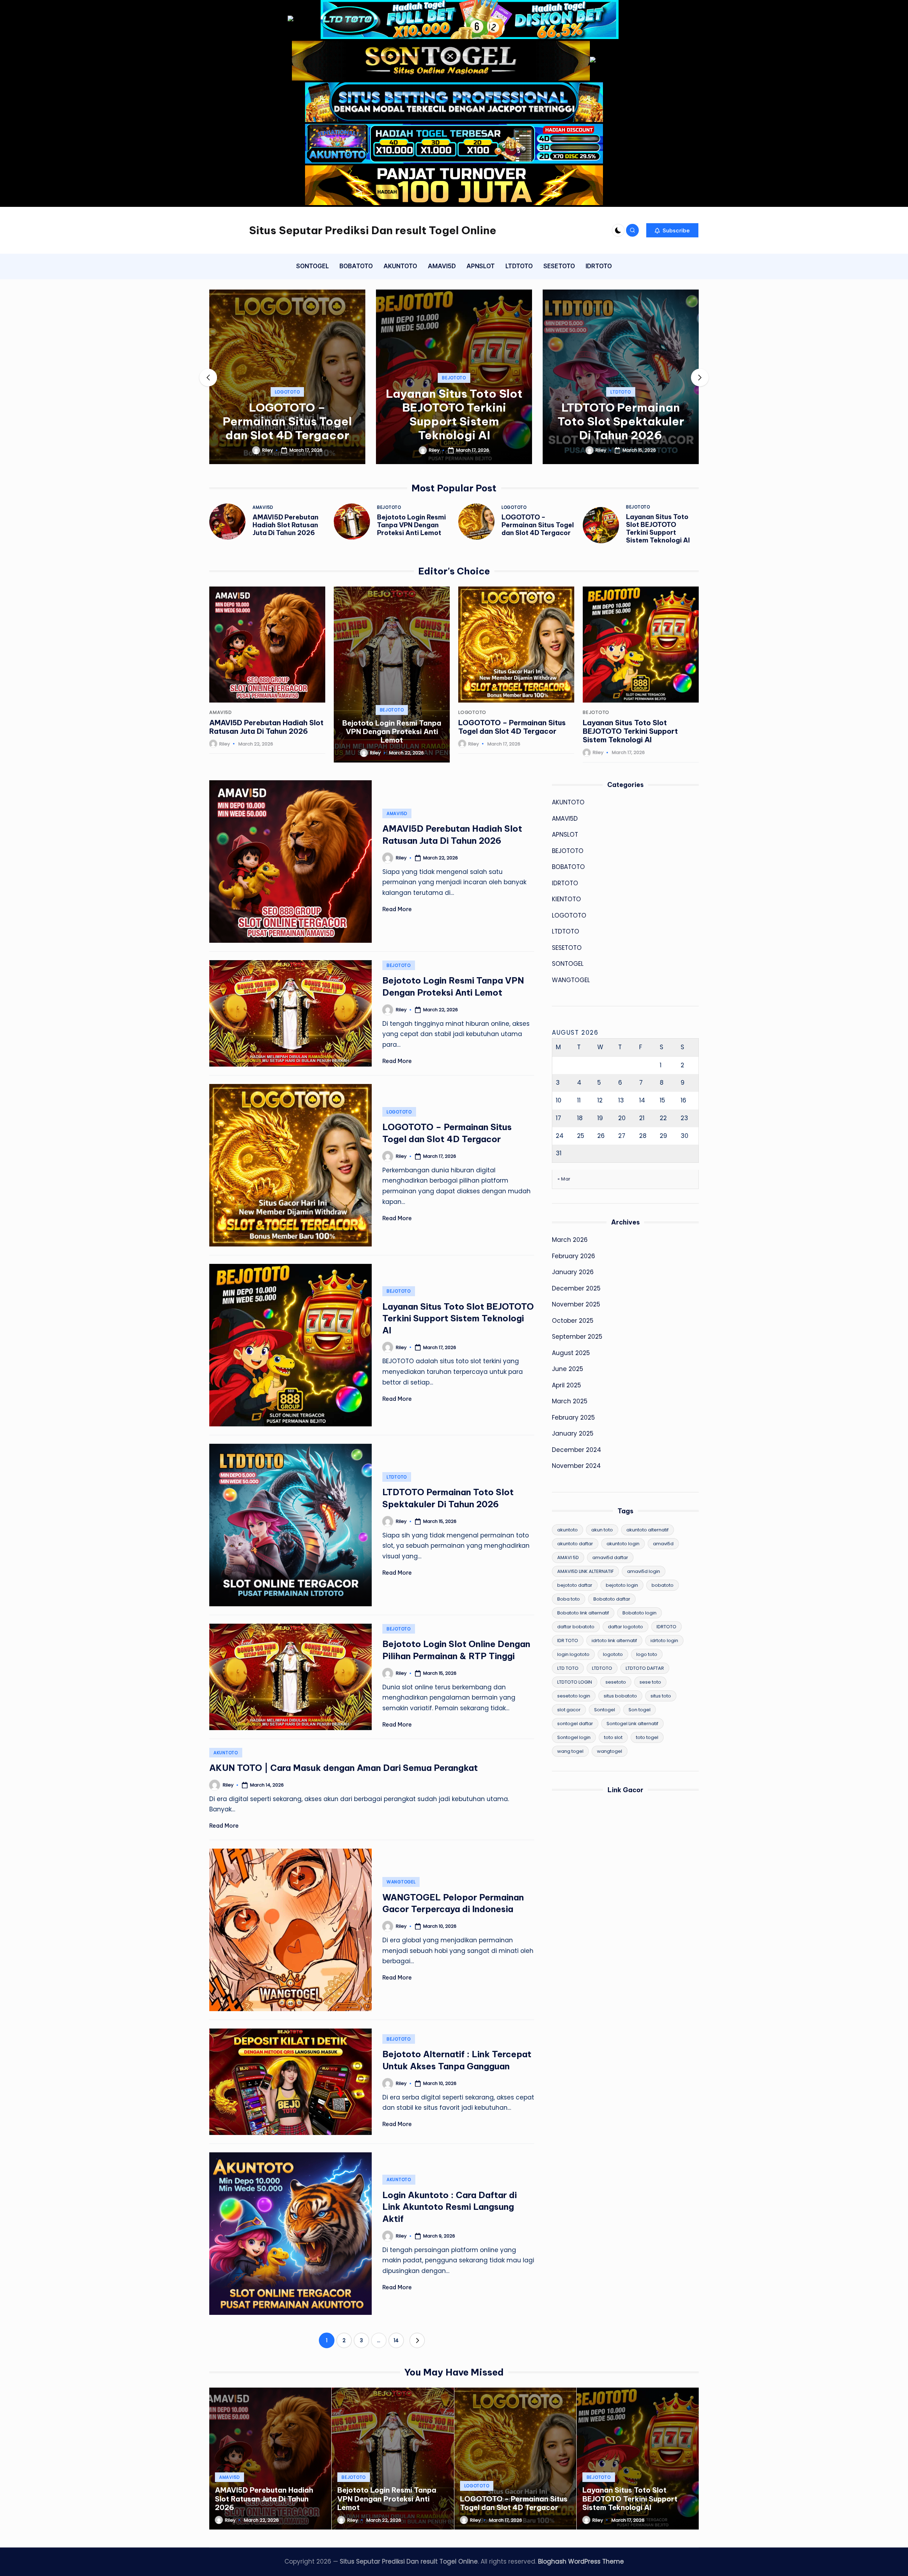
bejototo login (622, 1585)
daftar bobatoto (576, 1627)
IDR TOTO (568, 1641)
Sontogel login (574, 1737)
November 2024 (576, 1466)
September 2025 (577, 1337)
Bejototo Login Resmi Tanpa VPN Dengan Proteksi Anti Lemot (411, 525)
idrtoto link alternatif (614, 1641)
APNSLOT (565, 835)
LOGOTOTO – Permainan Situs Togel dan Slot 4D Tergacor (538, 525)
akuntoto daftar (575, 1544)
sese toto (650, 1682)
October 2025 (573, 1320)
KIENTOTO (566, 899)
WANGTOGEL (401, 1882)
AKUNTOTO (226, 1753)
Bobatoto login (640, 1613)
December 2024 (577, 1449)
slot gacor (569, 1710)
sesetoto (616, 1682)
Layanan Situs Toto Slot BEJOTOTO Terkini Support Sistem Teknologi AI (287, 414)
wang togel (570, 1751)
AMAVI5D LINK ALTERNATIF (585, 1571)
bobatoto (663, 1585)
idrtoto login (664, 1641)
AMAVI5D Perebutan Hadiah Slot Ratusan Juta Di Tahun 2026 (286, 525)
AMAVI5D (263, 507)
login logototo (573, 1654)
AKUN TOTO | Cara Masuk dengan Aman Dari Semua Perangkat (344, 1768)
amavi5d (663, 1544)
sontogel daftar (575, 1724)
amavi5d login (644, 1571)
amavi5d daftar (610, 1557)
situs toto (661, 1696)
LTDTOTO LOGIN (575, 1682)
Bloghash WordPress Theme (581, 2561)
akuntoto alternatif (647, 1530)
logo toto (647, 1654)
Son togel (640, 1710)
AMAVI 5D (568, 1557)
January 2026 (573, 1272)
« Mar (564, 1179)
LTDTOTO (454, 392)
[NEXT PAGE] (417, 2340)
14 (396, 2340)
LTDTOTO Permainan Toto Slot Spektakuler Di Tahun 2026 (454, 421)
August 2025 (571, 1353)
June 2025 (567, 1369)
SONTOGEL (568, 964)
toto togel (647, 1737)
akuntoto (567, 1530)
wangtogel (610, 1751)
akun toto (602, 1530)
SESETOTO (567, 947)
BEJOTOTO (287, 378)
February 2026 (574, 1256)
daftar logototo (625, 1627)
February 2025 (573, 1417)
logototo (613, 1654)
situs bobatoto (620, 1696)
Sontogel (605, 1710)
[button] (672, 230)
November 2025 (576, 1304)
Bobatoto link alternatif (583, 1613)
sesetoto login (574, 1696)
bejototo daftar (575, 1585)
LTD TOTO (568, 1668)
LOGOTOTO (514, 507)
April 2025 (566, 1385)
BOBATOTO (568, 867)
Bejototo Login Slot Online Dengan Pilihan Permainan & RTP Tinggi (621, 414)
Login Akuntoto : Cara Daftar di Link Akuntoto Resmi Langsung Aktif (450, 2207)
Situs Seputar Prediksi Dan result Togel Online (373, 230)
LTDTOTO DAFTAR (645, 1668)
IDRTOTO (565, 883)
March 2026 (570, 1240)
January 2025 (573, 1433)
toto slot (613, 1737)
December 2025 (576, 1288)
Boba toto (569, 1599)
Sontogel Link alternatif (632, 1724)
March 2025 (570, 1401)
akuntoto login (623, 1544)
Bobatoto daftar (612, 1599)
